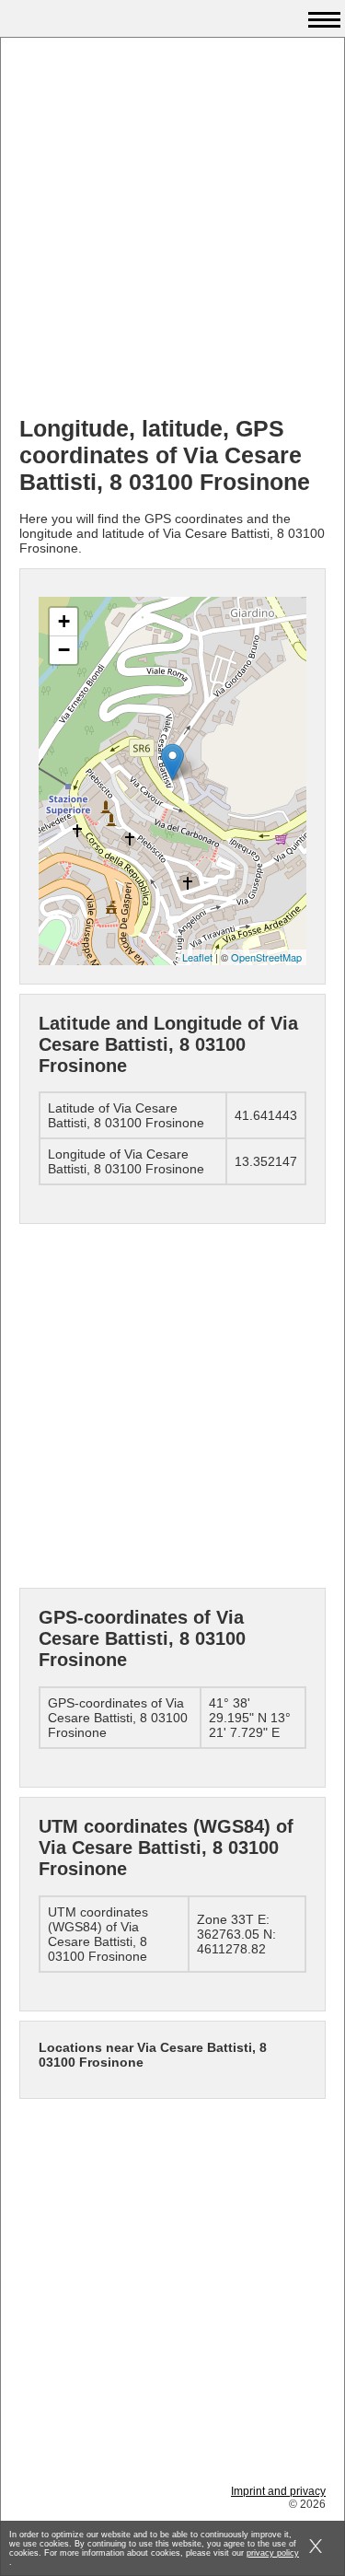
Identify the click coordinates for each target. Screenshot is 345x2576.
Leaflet (197, 957)
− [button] (64, 650)
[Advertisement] (172, 229)
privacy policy (273, 2553)
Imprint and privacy (278, 2491)
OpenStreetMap (266, 957)
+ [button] (64, 621)
